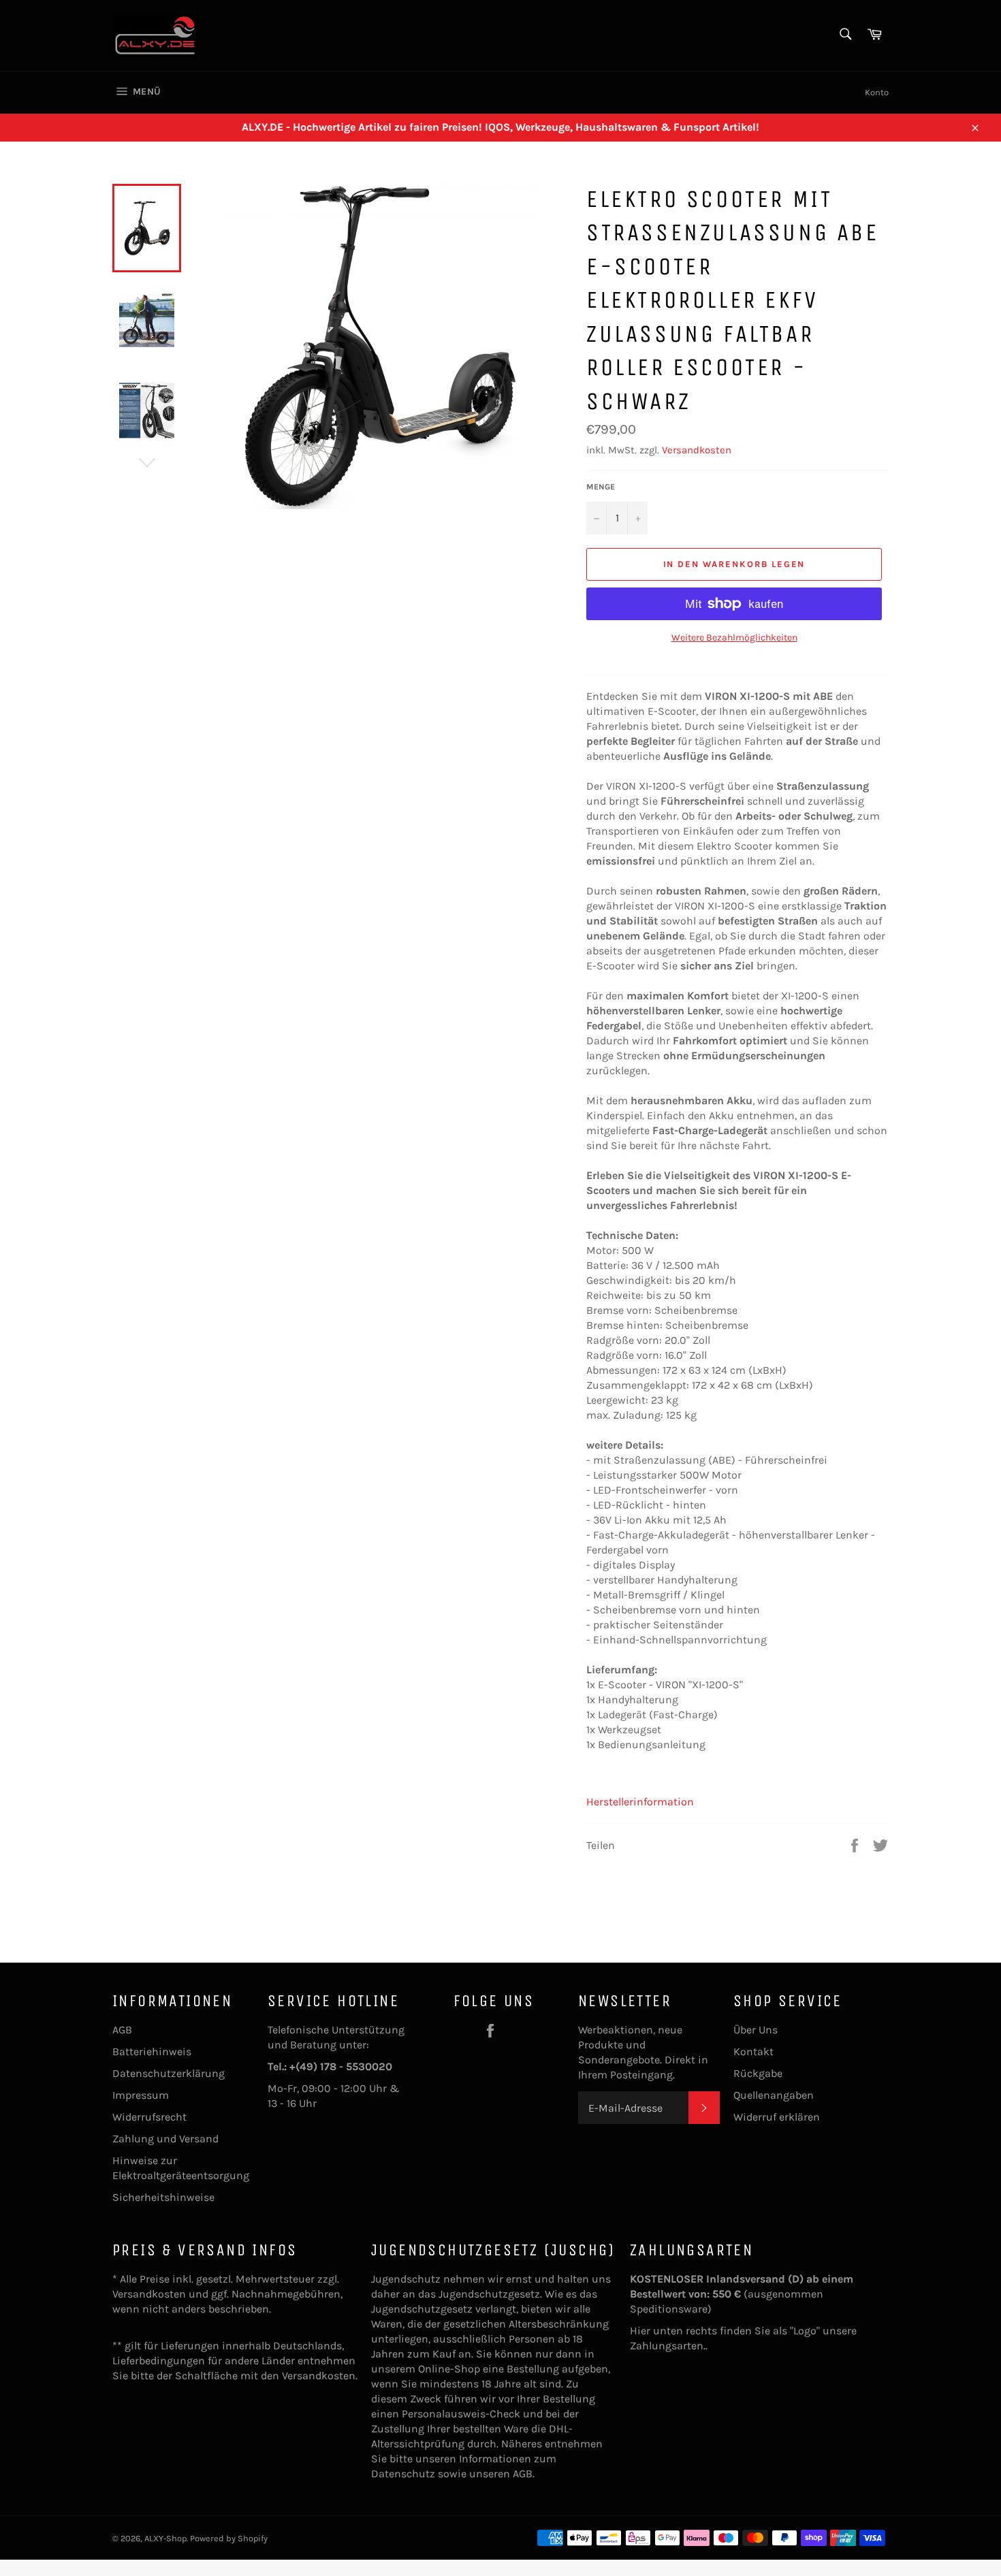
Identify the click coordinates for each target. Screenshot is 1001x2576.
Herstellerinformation (640, 1802)
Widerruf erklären (777, 2117)
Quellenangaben (774, 2095)
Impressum (141, 2095)
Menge (601, 487)
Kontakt (753, 2051)
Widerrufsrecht (149, 2117)
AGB (122, 2030)
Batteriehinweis (152, 2051)
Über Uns (756, 2030)
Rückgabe (758, 2073)
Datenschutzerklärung (169, 2073)
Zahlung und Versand (165, 2139)
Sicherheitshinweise (163, 2197)
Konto (877, 92)
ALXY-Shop (165, 2538)
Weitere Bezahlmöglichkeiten (734, 638)
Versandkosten (697, 450)
